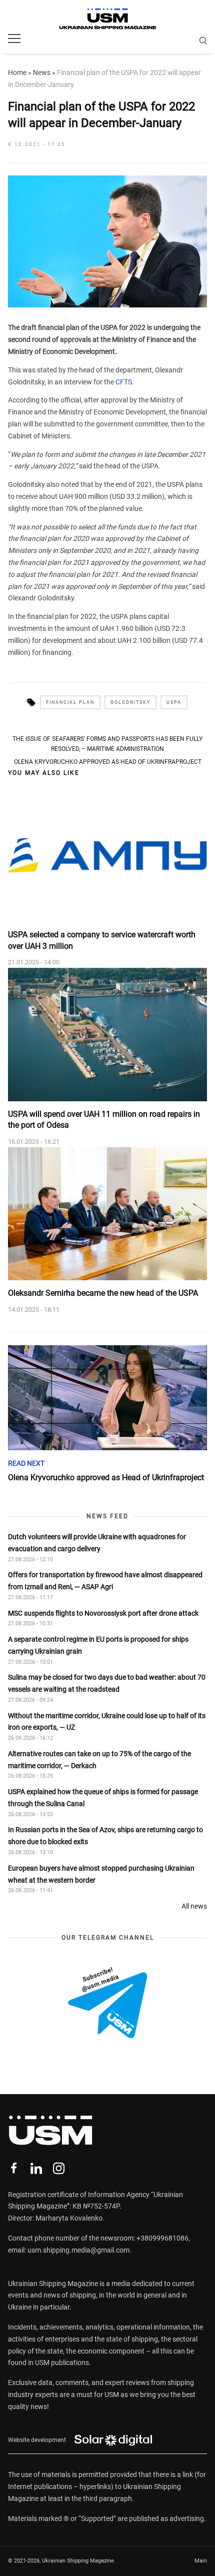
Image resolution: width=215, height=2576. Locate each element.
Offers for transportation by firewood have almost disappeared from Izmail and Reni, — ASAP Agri (105, 1581)
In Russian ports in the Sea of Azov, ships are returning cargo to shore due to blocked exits (105, 1836)
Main (201, 2561)
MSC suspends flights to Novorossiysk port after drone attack (103, 1613)
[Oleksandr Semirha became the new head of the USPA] (107, 1214)
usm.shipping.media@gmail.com (78, 2250)
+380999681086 (162, 2238)
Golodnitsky (130, 702)
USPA (174, 702)
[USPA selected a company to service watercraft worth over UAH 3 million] (107, 856)
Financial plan (70, 702)
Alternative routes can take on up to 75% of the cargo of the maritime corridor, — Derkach (99, 1760)
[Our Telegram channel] (107, 2003)
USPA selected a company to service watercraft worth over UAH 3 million (102, 940)
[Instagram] (59, 2168)
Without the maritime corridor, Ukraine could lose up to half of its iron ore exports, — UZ (107, 1722)
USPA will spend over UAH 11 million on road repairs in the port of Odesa (104, 1120)
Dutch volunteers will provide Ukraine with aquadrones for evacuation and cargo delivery (97, 1543)
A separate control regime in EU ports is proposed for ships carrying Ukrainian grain (98, 1645)
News (42, 72)
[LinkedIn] (36, 2168)
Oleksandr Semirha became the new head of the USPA (103, 1293)
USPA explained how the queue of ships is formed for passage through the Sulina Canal (103, 1798)
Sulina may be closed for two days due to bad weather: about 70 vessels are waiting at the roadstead (107, 1683)
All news (194, 1906)
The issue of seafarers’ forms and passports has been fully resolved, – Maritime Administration (107, 744)
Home (17, 72)
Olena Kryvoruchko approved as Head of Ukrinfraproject (108, 762)
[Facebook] (14, 2168)
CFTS (124, 382)
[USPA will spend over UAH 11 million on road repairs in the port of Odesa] (107, 1035)
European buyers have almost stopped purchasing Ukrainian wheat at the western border (101, 1874)
